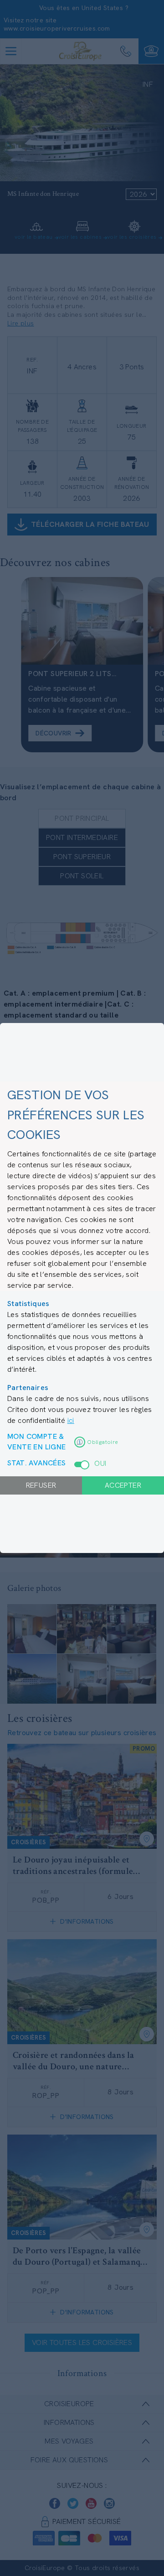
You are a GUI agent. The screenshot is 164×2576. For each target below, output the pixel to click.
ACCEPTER (123, 1485)
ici (71, 1420)
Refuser (41, 1485)
